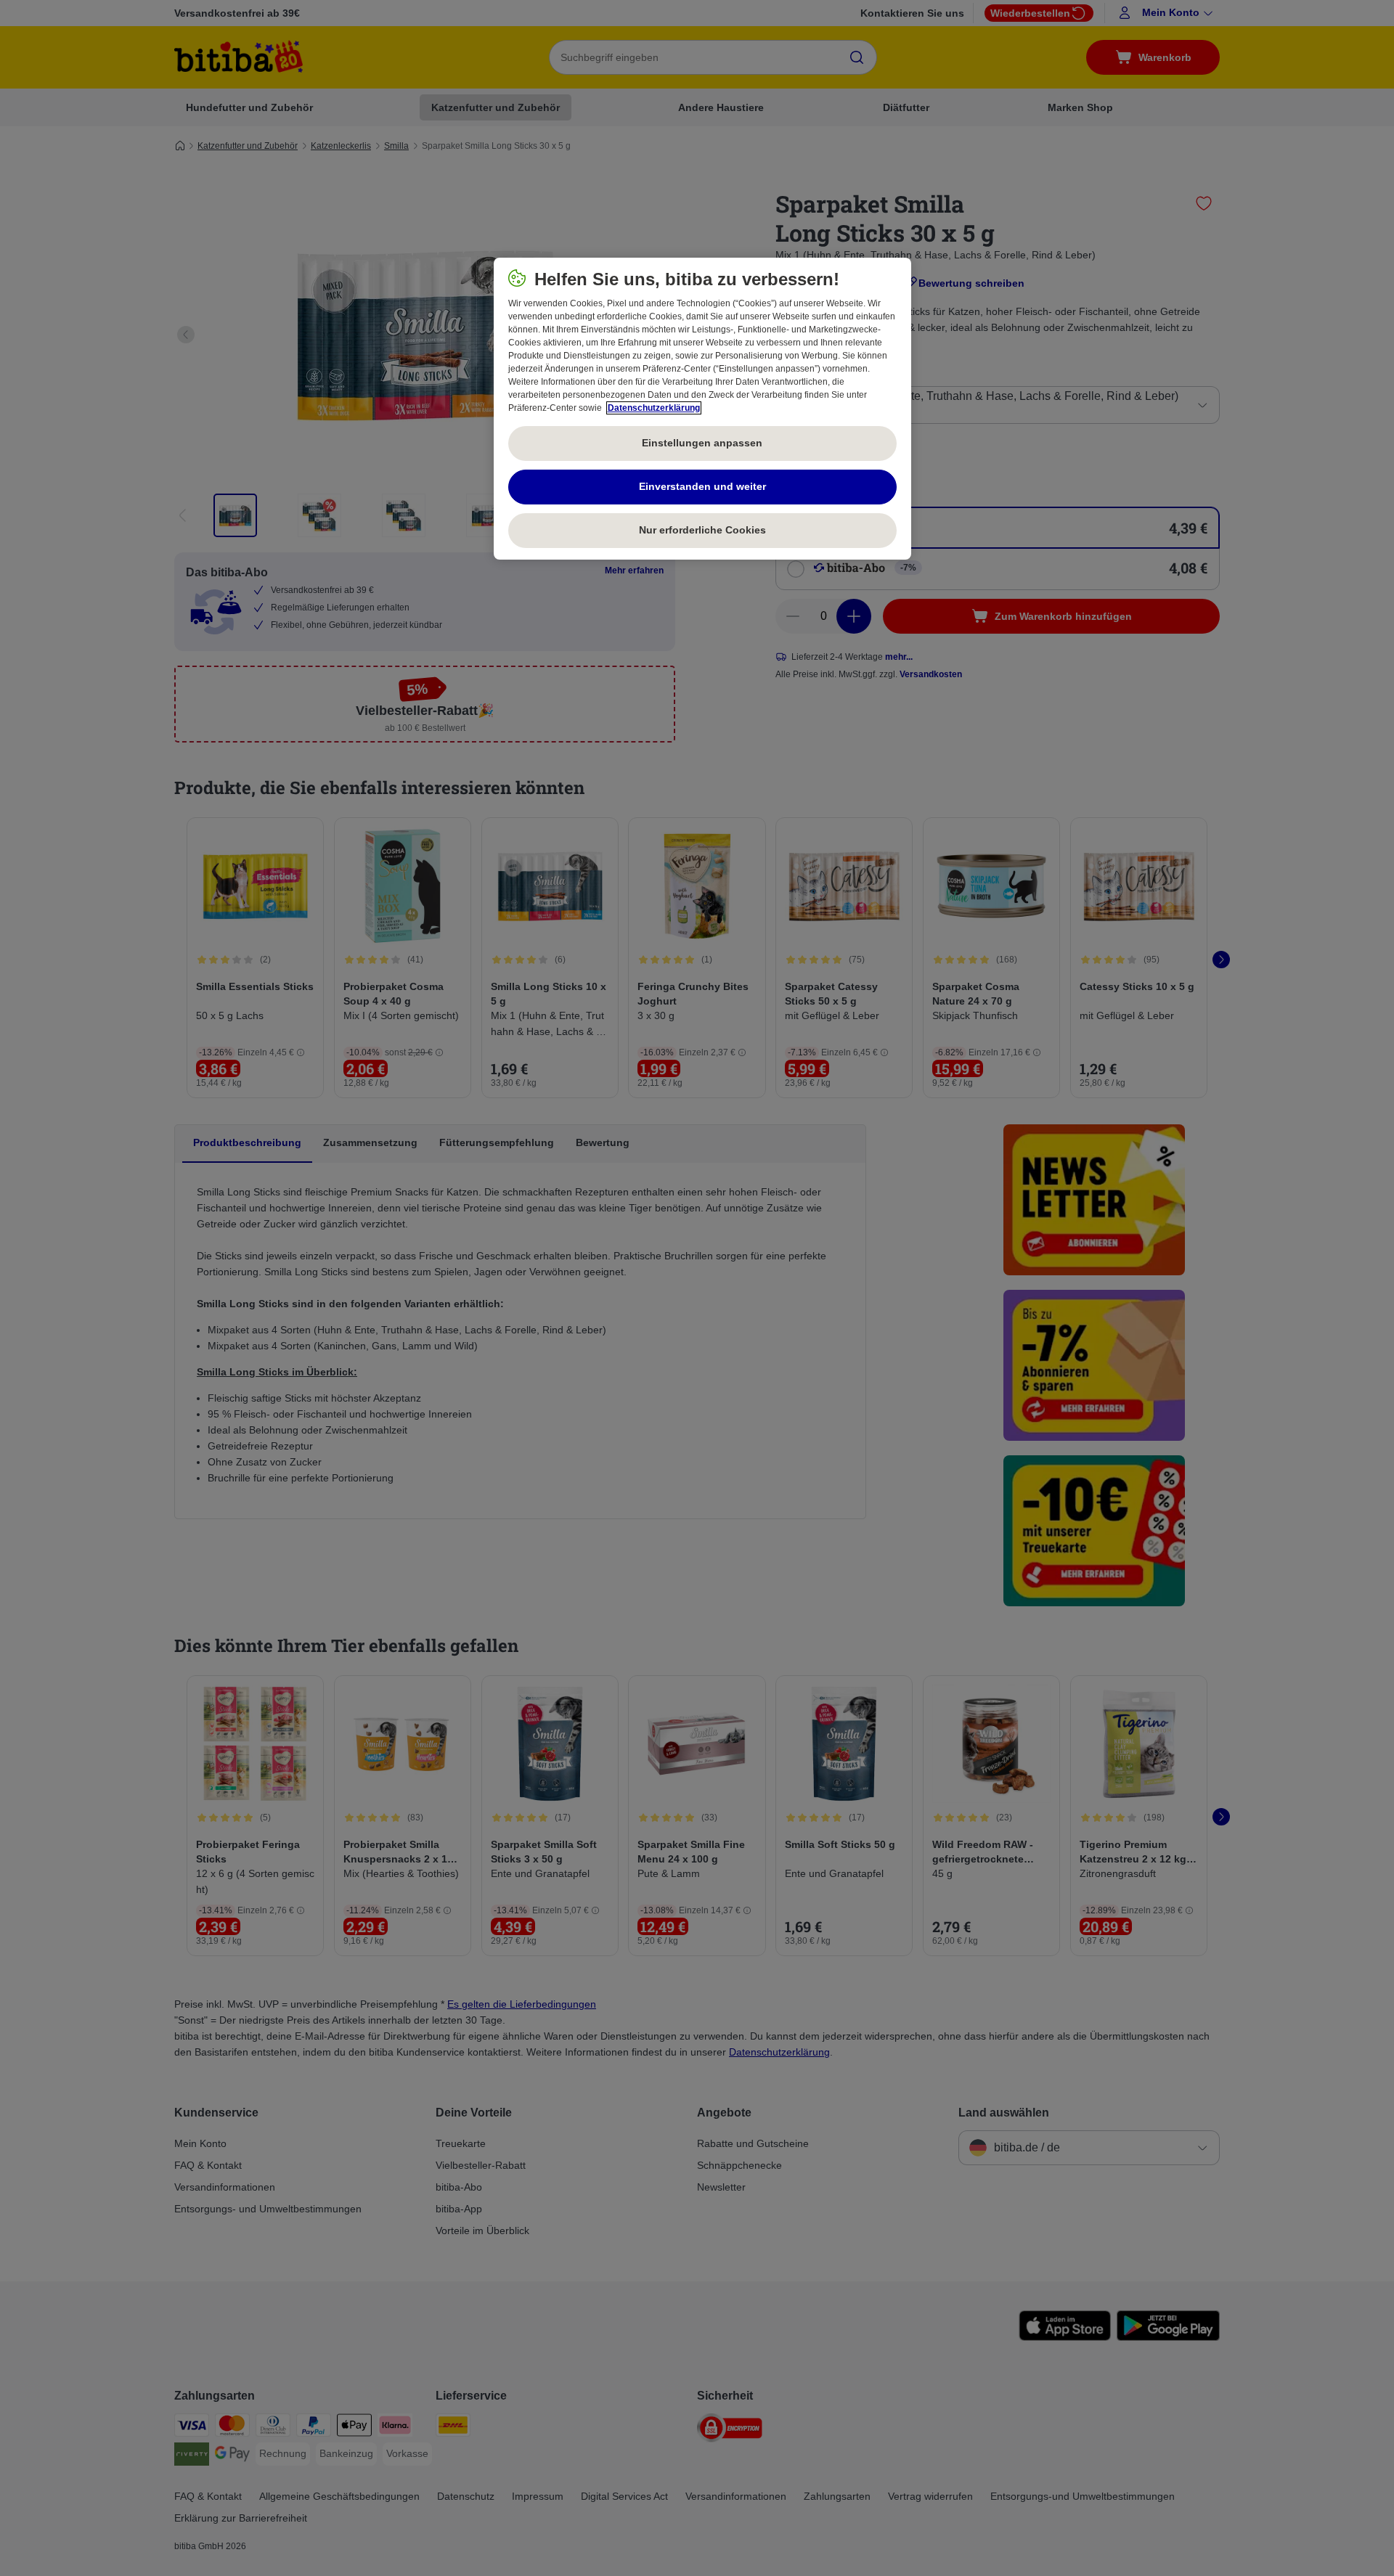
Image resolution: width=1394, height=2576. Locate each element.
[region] (702, 409)
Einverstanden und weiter (702, 486)
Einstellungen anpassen (702, 443)
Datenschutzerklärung (654, 408)
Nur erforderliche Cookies (702, 530)
